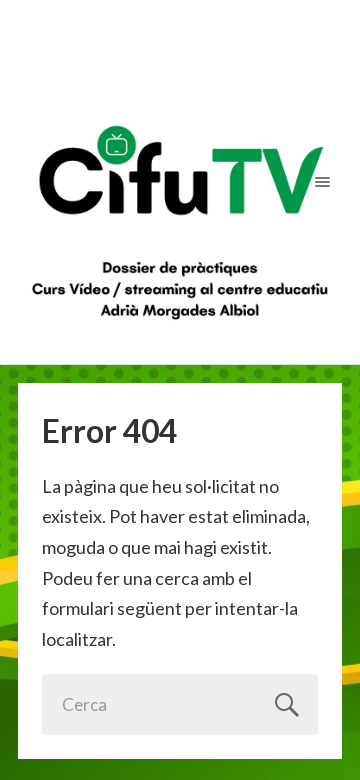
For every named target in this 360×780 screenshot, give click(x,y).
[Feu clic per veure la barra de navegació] (318, 181)
